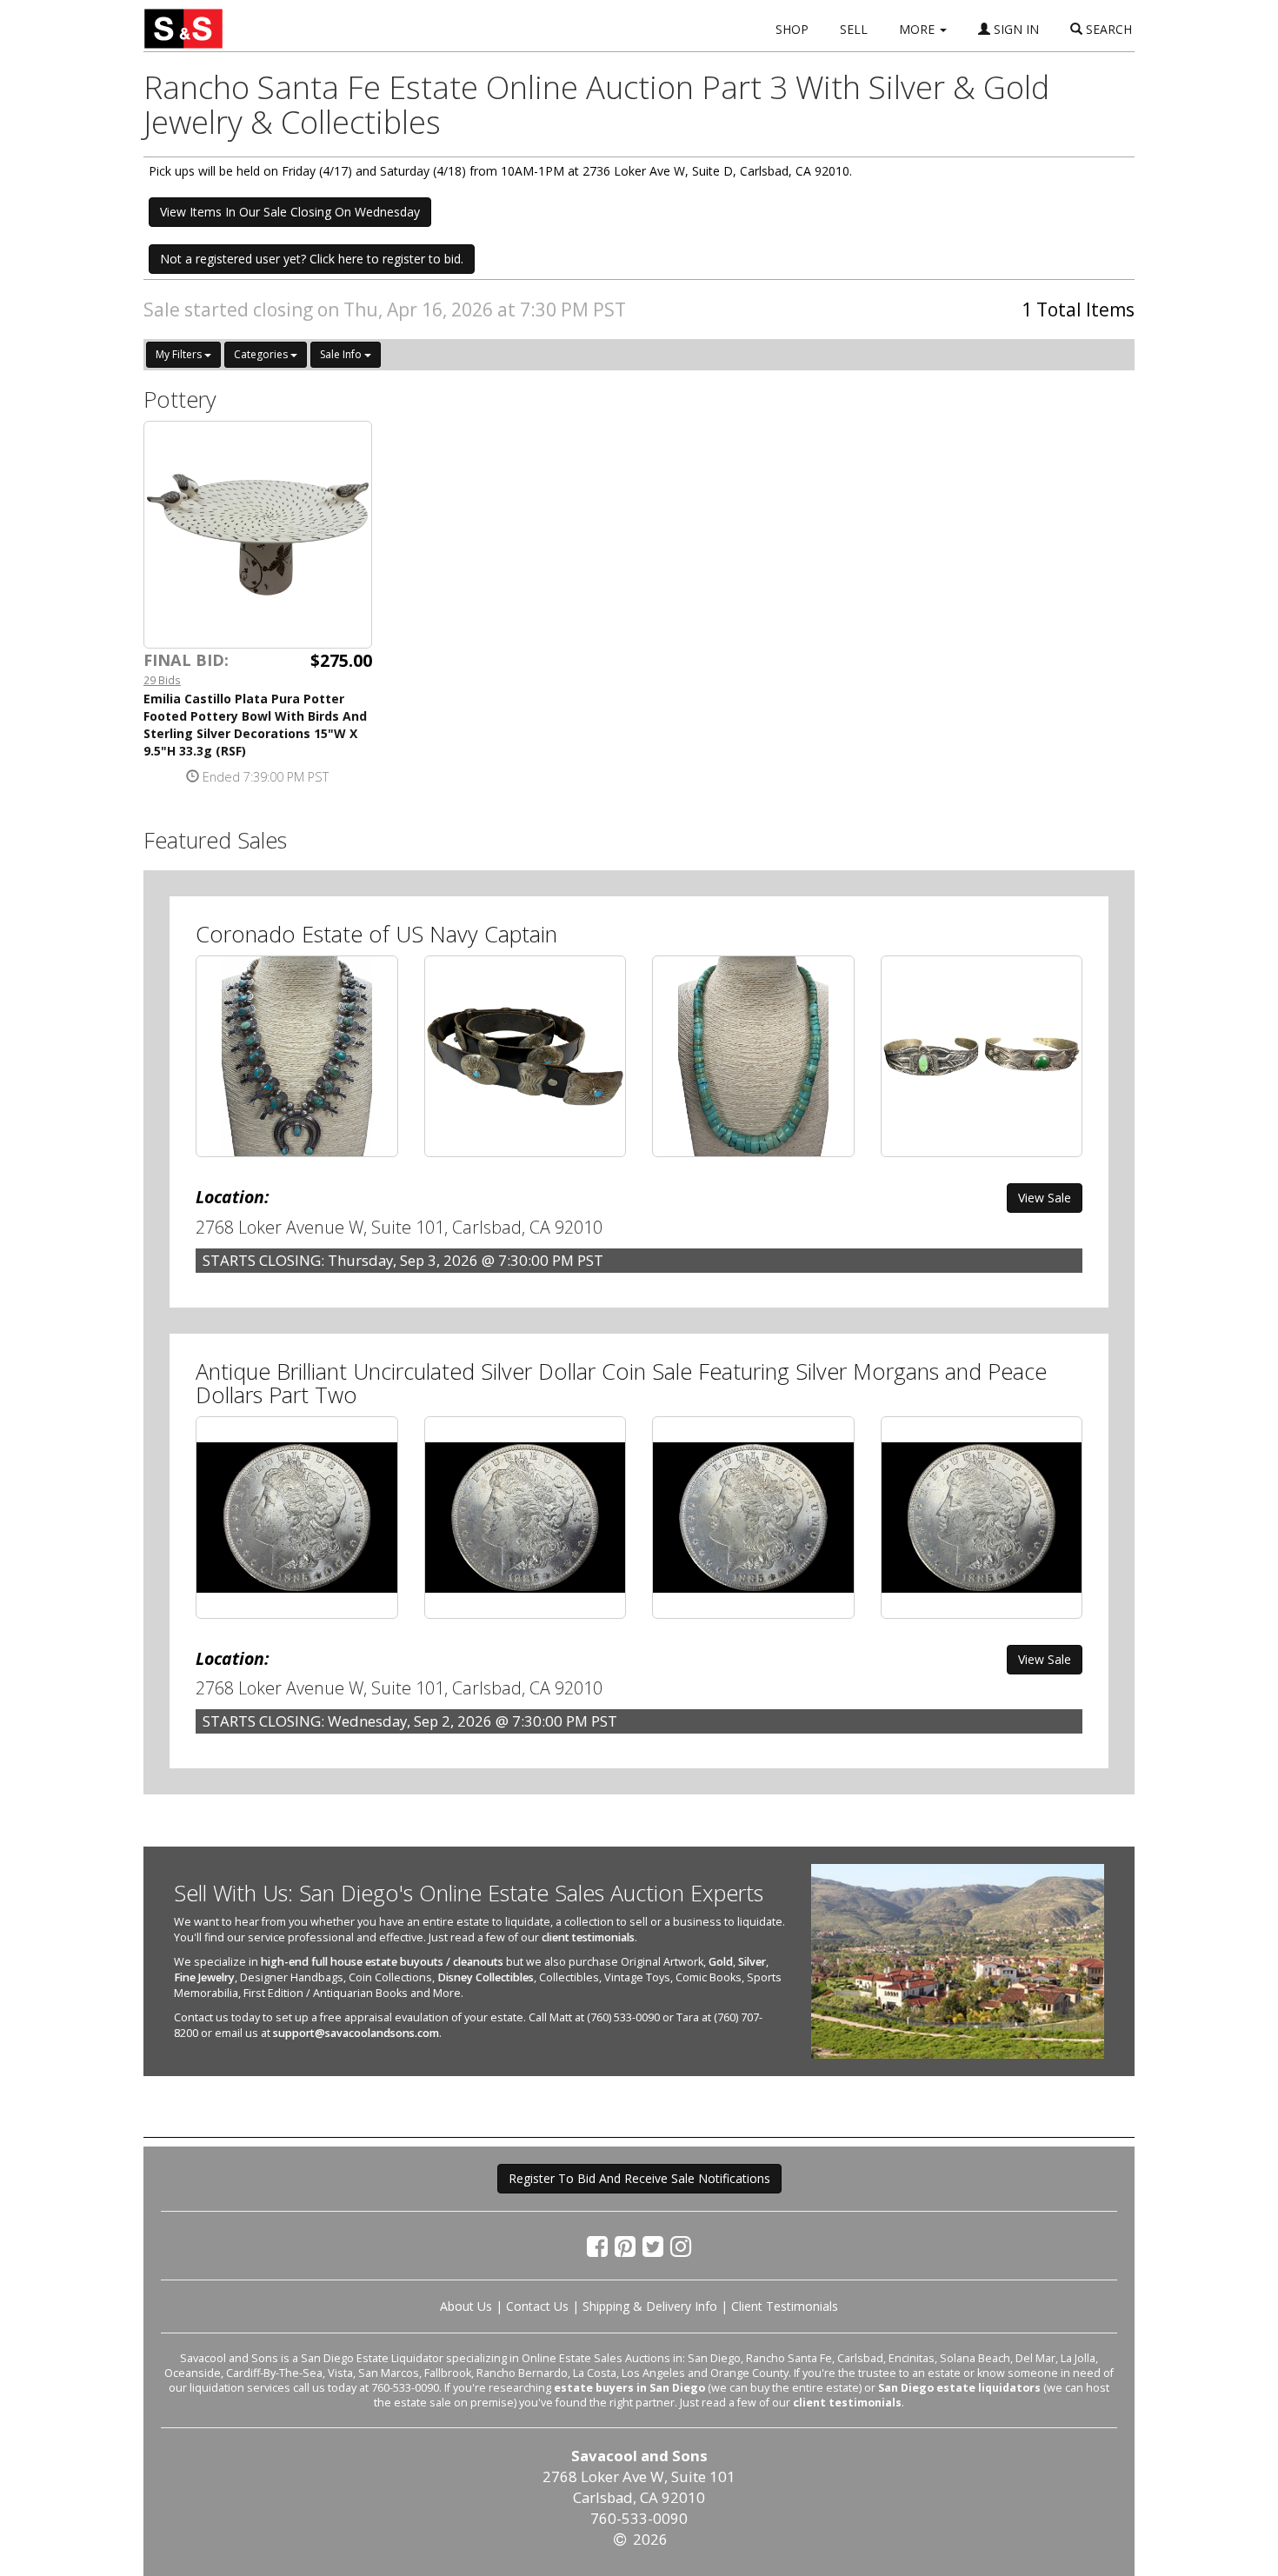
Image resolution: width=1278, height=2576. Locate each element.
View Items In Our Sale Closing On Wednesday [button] (290, 212)
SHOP (792, 29)
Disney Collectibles (486, 1977)
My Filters (180, 354)
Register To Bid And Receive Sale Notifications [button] (639, 2178)
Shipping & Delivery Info (650, 2306)
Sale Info (342, 354)
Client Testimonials (785, 2306)
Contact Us (537, 2306)
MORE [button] (919, 29)
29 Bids (162, 680)
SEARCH (1107, 29)
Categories (262, 354)
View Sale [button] (1045, 1198)
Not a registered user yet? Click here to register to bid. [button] (312, 259)
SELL (854, 29)
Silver (752, 1962)
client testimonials (588, 1937)
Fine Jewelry (204, 1977)
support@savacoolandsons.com (356, 2033)
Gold (721, 1962)
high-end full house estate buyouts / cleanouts (382, 1962)
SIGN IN (1015, 29)
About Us (466, 2306)
